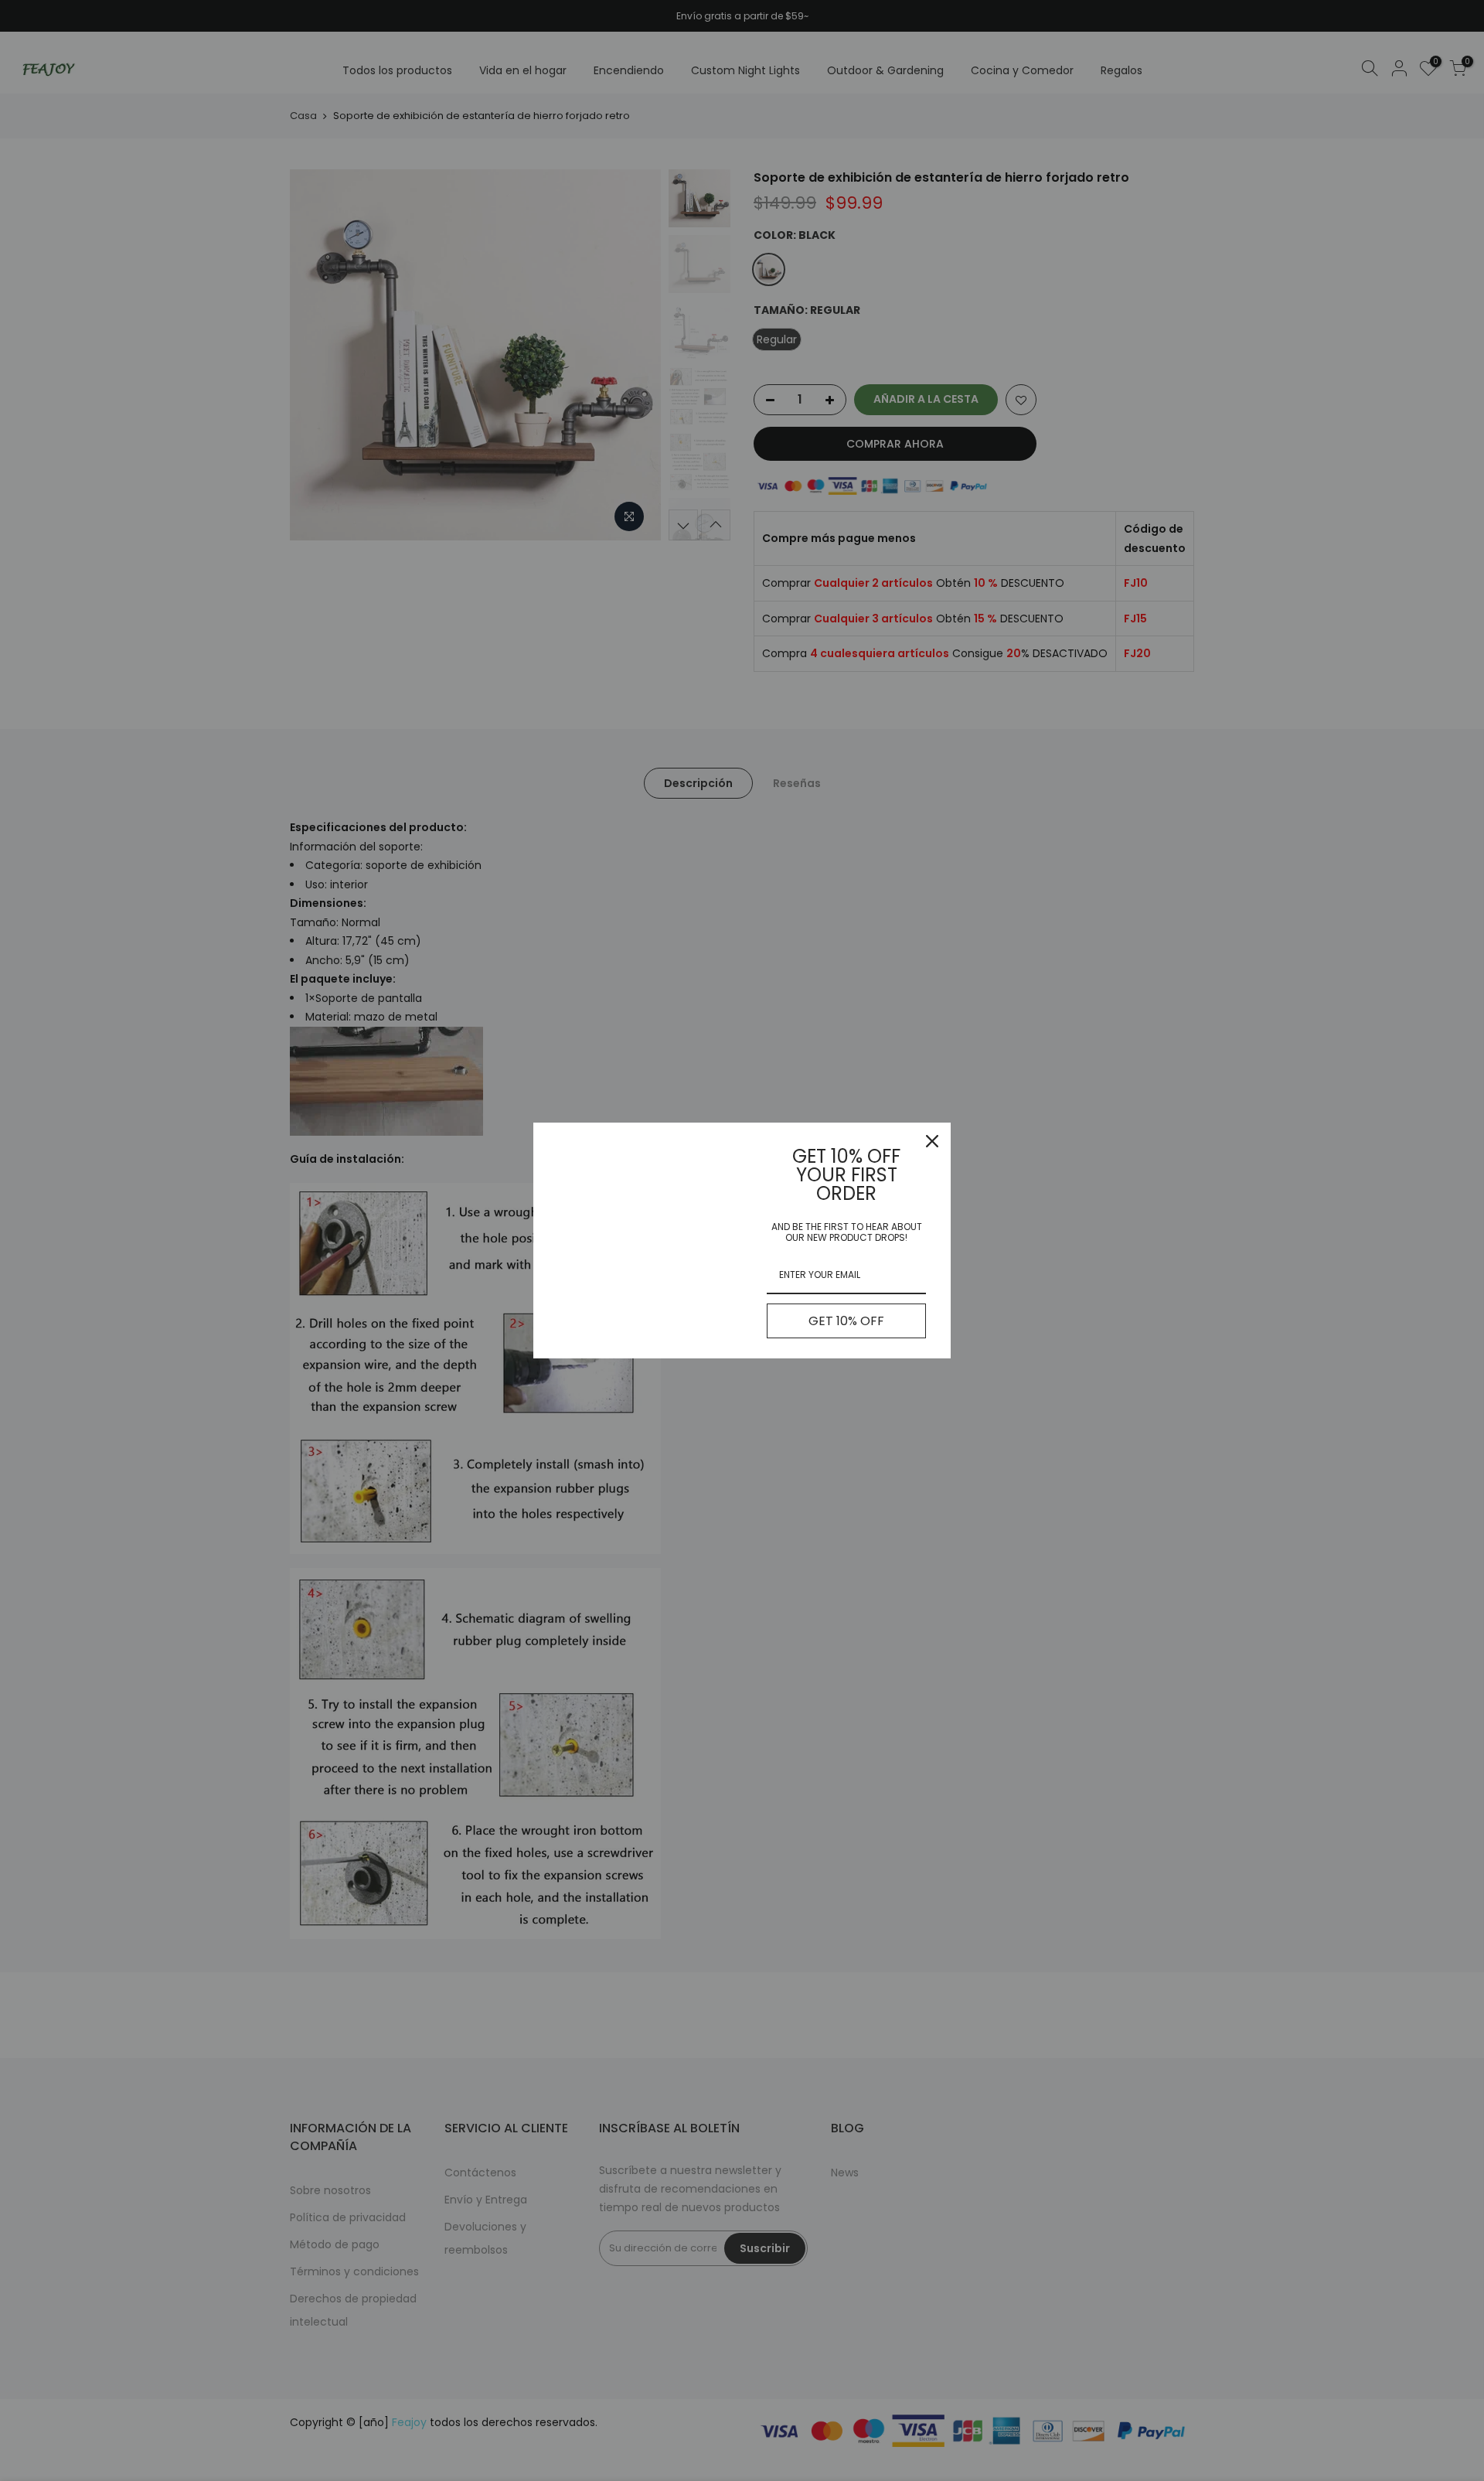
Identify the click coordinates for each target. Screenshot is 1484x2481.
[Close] (932, 1141)
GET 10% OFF (846, 1321)
